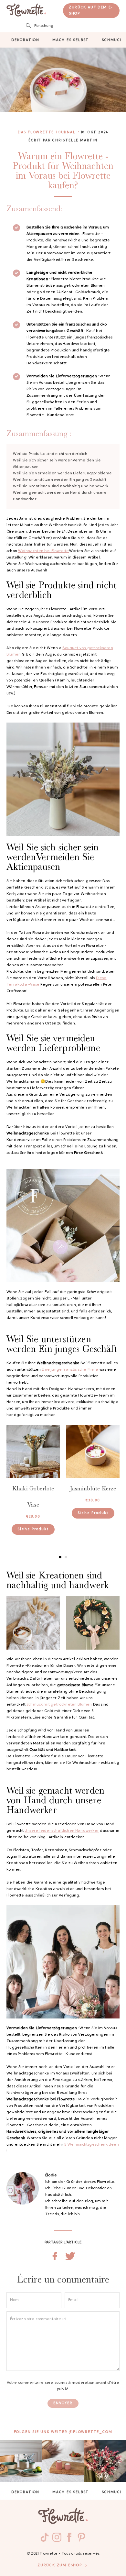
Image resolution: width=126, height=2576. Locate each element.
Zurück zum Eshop (60, 2565)
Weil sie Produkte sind (50, 454)
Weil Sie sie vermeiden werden (63, 473)
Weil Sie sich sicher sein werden (57, 464)
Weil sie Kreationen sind (61, 486)
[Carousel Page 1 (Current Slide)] (60, 1557)
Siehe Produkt (33, 1529)
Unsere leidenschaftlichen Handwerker (62, 1831)
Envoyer (63, 2403)
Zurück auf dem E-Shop (91, 11)
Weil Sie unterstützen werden (60, 480)
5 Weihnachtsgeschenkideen (92, 2145)
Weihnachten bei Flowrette (44, 551)
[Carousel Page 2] (66, 1557)
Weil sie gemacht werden (60, 496)
